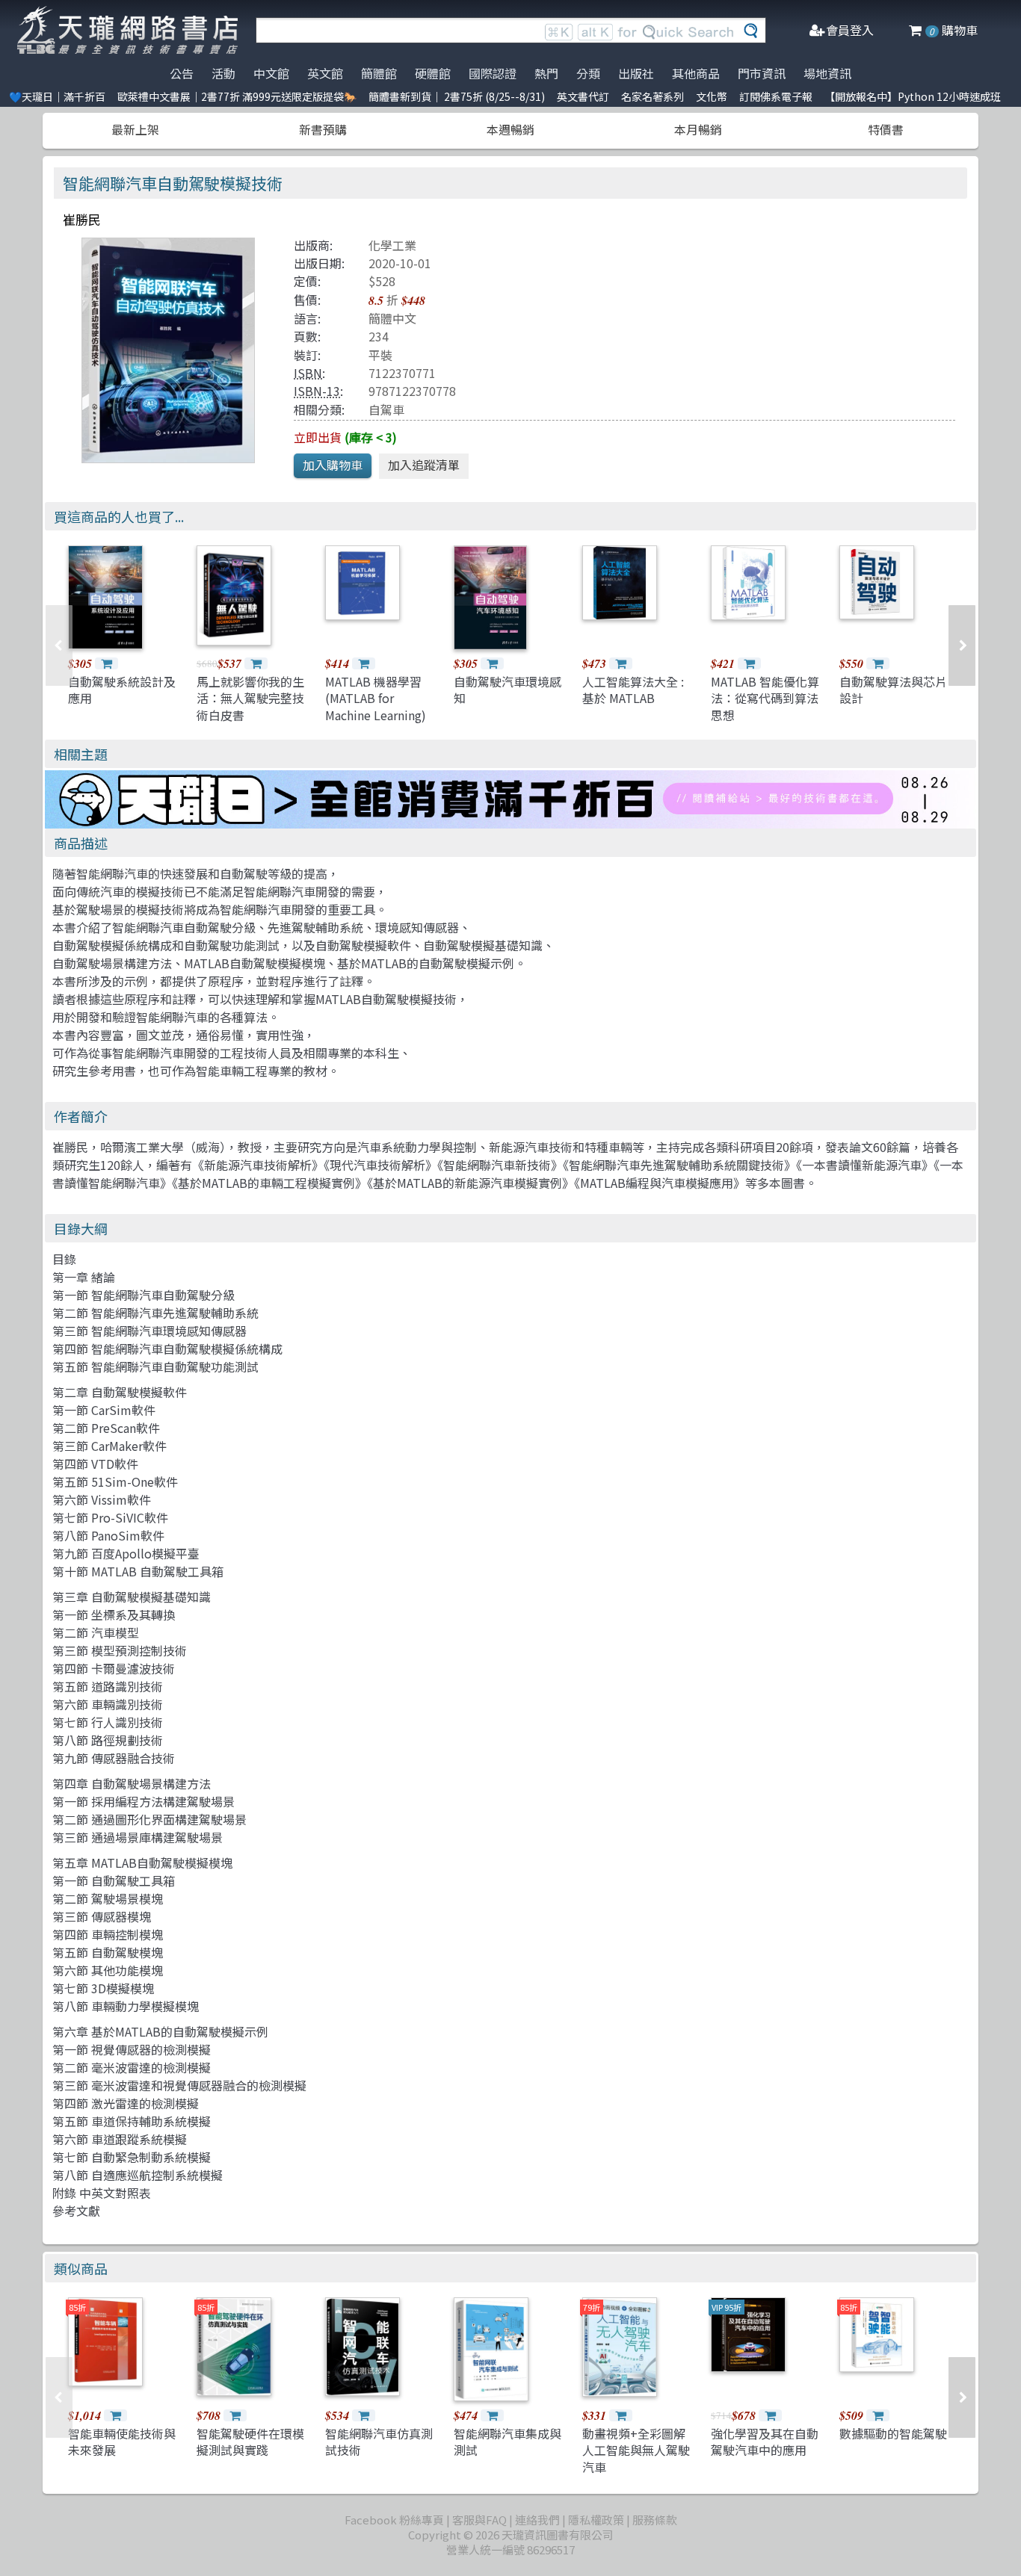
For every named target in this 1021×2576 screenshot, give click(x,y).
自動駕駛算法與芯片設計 (893, 690)
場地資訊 (827, 73)
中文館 (271, 73)
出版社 (636, 73)
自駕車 (386, 409)
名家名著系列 (653, 96)
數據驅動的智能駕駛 (893, 2433)
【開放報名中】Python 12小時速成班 (913, 96)
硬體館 (433, 73)
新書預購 (323, 129)
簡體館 (379, 73)
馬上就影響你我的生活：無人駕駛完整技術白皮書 (250, 698)
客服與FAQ (479, 2520)
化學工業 (392, 245)
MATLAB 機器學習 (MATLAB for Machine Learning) (376, 698)
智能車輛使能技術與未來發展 (122, 2442)
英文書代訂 (583, 96)
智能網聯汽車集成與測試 (508, 2442)
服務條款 (655, 2520)
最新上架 (135, 129)
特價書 (886, 129)
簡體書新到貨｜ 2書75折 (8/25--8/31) (457, 96)
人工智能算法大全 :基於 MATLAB (633, 690)
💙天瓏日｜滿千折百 (57, 96)
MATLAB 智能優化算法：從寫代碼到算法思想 (765, 698)
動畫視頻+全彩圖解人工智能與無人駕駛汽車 (636, 2450)
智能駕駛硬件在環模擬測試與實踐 (250, 2442)
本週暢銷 (510, 129)
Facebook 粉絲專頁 (394, 2520)
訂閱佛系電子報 (776, 96)
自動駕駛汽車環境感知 (508, 690)
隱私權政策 (596, 2520)
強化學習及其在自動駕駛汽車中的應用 (765, 2442)
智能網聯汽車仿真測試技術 (379, 2442)
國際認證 (493, 73)
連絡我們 (537, 2520)
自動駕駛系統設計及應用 (122, 690)
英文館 (325, 73)
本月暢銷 (698, 129)
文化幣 (712, 96)
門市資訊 (762, 73)
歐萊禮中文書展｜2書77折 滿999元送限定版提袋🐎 (237, 96)
